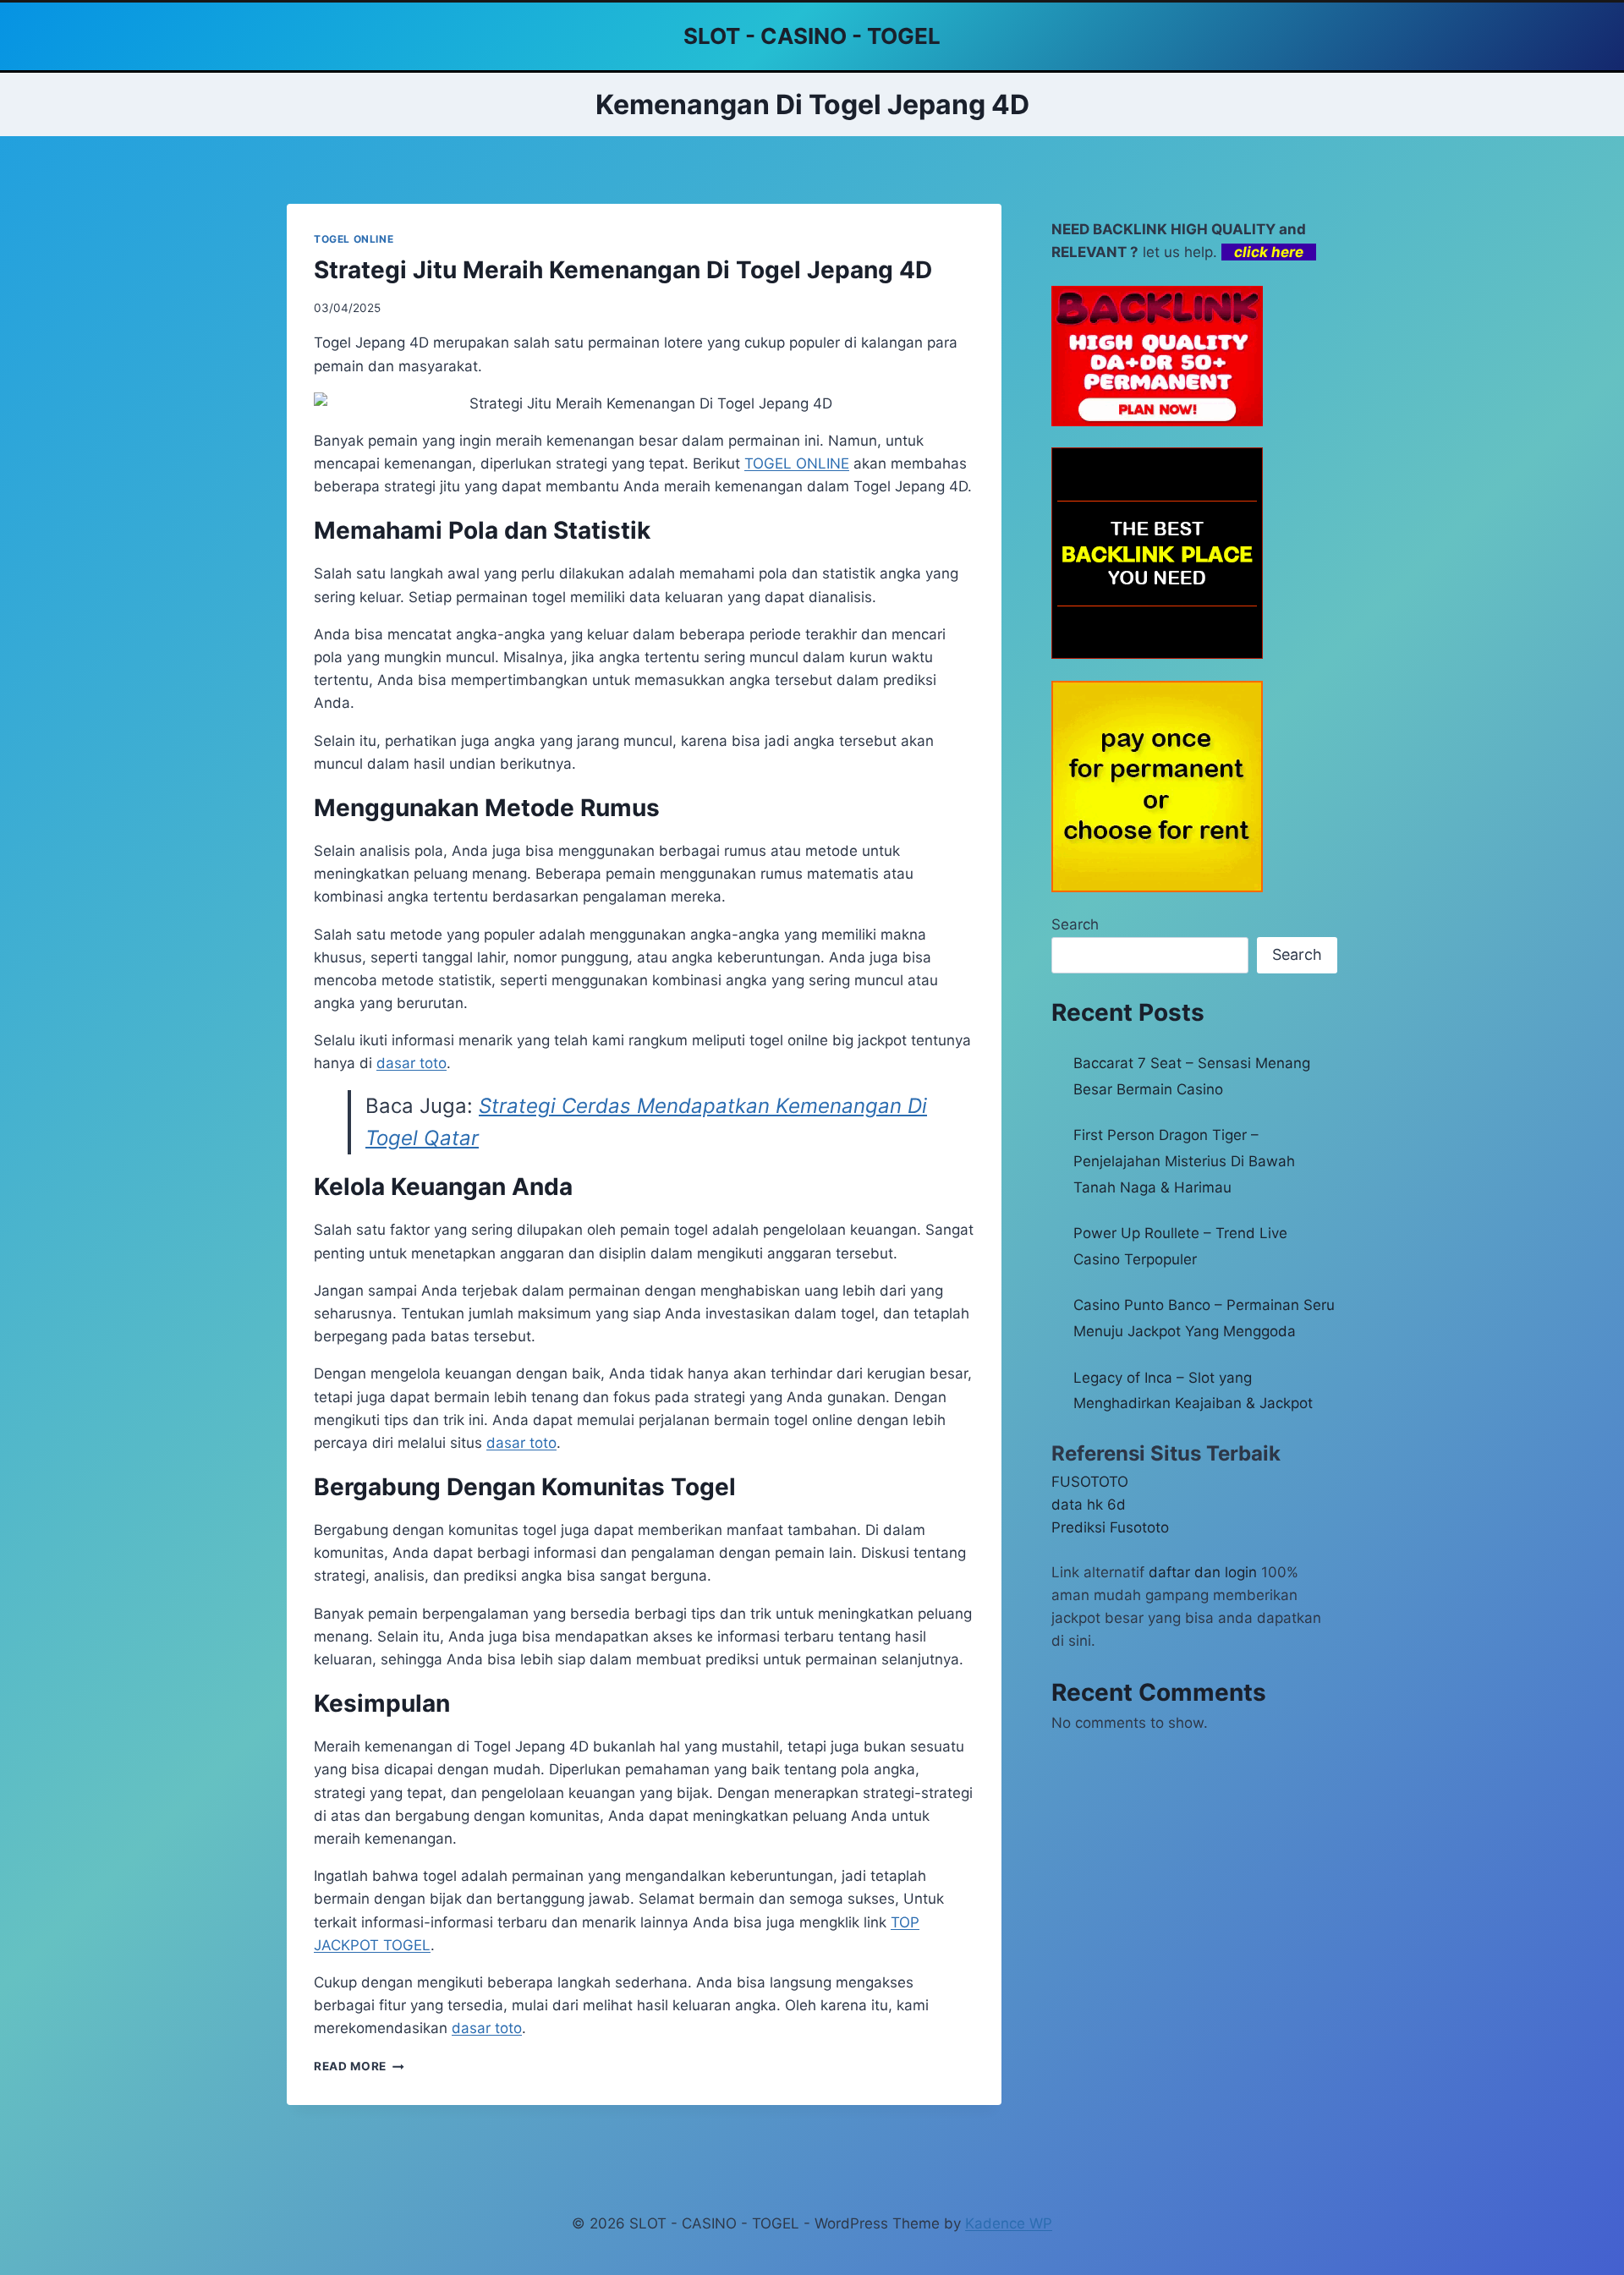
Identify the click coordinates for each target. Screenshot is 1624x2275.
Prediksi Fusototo (1110, 1527)
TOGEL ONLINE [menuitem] (797, 463)
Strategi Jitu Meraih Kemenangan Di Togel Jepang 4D (623, 270)
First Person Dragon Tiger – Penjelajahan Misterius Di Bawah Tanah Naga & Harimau (1184, 1161)
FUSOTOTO (1090, 1482)
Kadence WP (1009, 2223)
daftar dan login (1203, 1572)
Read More (359, 2066)
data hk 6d (1089, 1505)
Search (1075, 924)
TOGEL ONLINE (354, 239)
